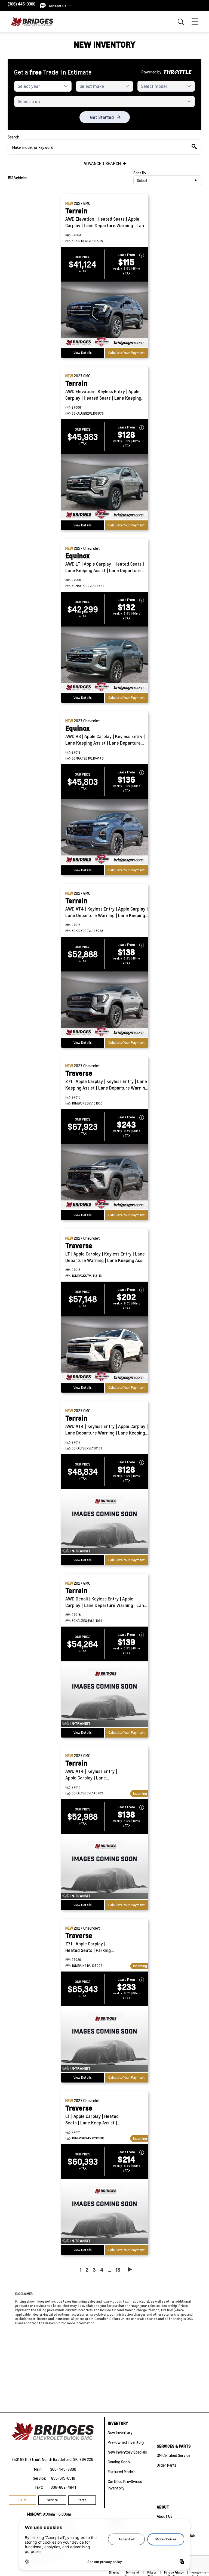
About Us (165, 2516)
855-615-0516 (63, 2478)
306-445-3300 (63, 2469)
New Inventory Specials (127, 2452)
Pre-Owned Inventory (126, 2442)
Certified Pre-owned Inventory (125, 2485)
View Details (83, 353)
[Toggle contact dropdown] (70, 5)
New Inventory (120, 2432)
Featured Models (122, 2472)
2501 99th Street (26, 2459)
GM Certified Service (173, 2455)
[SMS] (43, 5)
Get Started (102, 117)
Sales (23, 2500)
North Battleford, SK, (60, 2459)
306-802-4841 (63, 2487)
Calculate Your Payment (127, 353)
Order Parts (167, 2465)
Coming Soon (119, 2462)
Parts (82, 2500)
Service (52, 2500)
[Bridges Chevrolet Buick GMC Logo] (34, 22)
